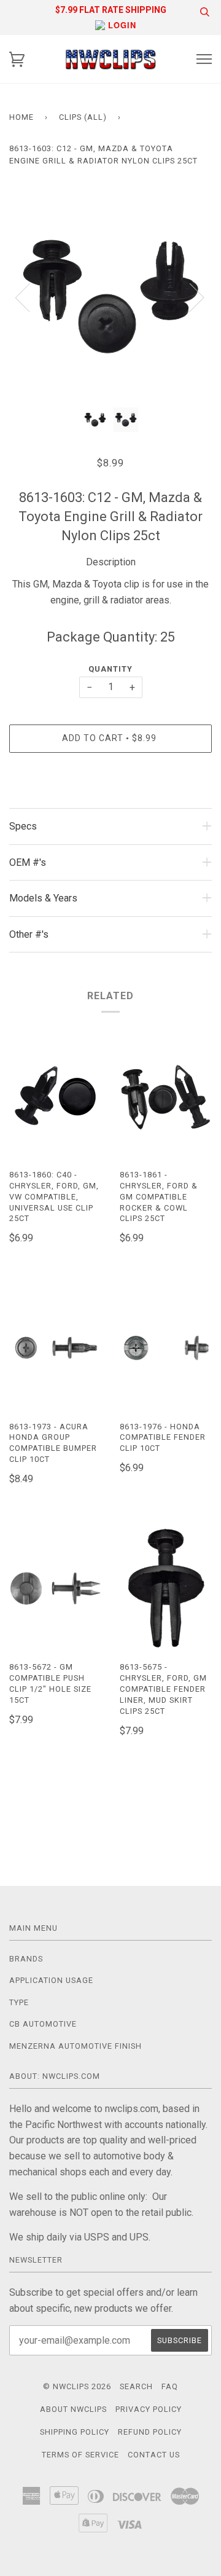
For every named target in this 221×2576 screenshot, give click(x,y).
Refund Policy (150, 2432)
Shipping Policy (75, 2432)
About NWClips (73, 2409)
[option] (110, 297)
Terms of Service (80, 2455)
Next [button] (189, 297)
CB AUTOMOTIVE (43, 2024)
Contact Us (154, 2455)
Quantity (110, 669)
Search (136, 2386)
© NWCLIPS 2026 (77, 2386)
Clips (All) (83, 117)
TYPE (19, 2002)
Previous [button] (30, 297)
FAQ (170, 2386)
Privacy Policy (149, 2409)
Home (21, 117)
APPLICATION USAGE (51, 1980)
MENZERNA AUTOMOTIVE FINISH (76, 2046)
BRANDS (26, 1959)
